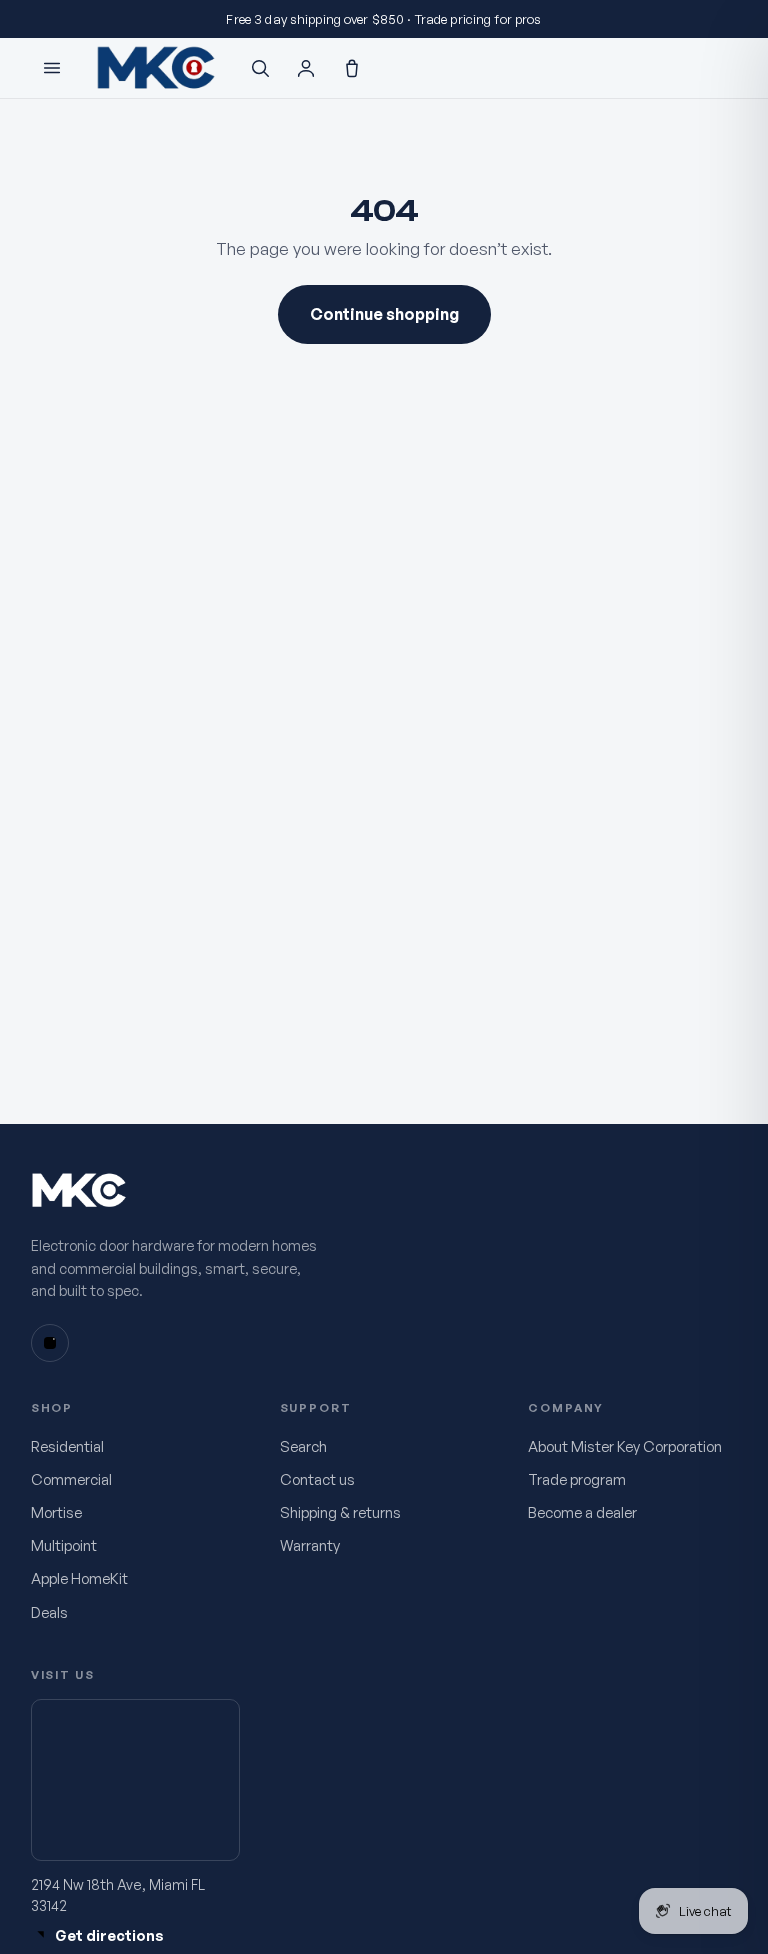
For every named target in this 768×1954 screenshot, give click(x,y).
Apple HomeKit (79, 1578)
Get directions (109, 1935)
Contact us (317, 1479)
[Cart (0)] (352, 68)
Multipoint (64, 1545)
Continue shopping (384, 314)
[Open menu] (52, 68)
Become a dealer (582, 1512)
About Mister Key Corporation (625, 1446)
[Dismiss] (723, 19)
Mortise (56, 1512)
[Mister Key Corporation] (156, 68)
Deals (49, 1612)
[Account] (306, 68)
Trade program (577, 1479)
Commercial (71, 1479)
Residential (67, 1446)
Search (303, 1446)
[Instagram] (50, 1343)
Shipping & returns (340, 1512)
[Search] (260, 68)
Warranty (310, 1545)
